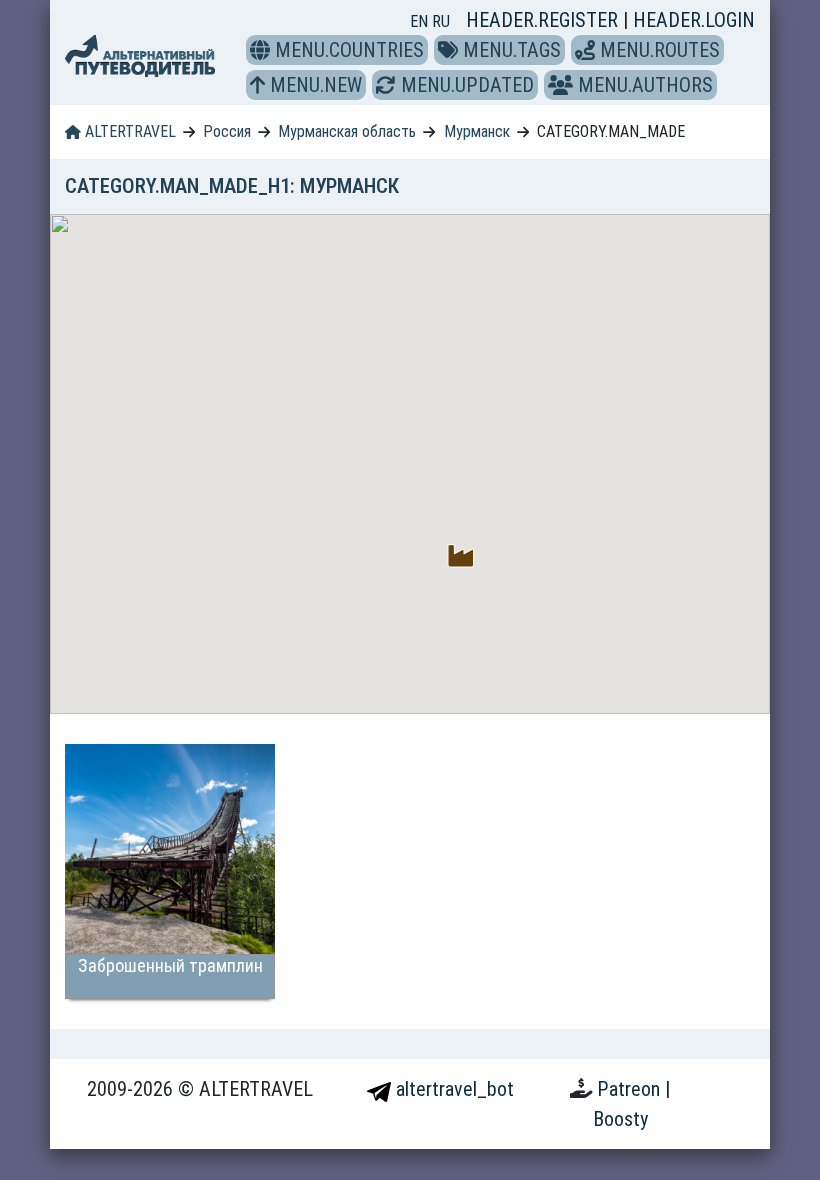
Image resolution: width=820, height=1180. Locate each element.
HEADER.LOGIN (694, 20)
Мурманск (477, 131)
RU (441, 21)
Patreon (631, 1089)
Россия (227, 131)
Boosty (620, 1119)
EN (421, 21)
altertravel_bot (452, 1089)
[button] (260, 50)
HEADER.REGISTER (544, 20)
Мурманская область (347, 131)
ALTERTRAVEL (128, 131)
